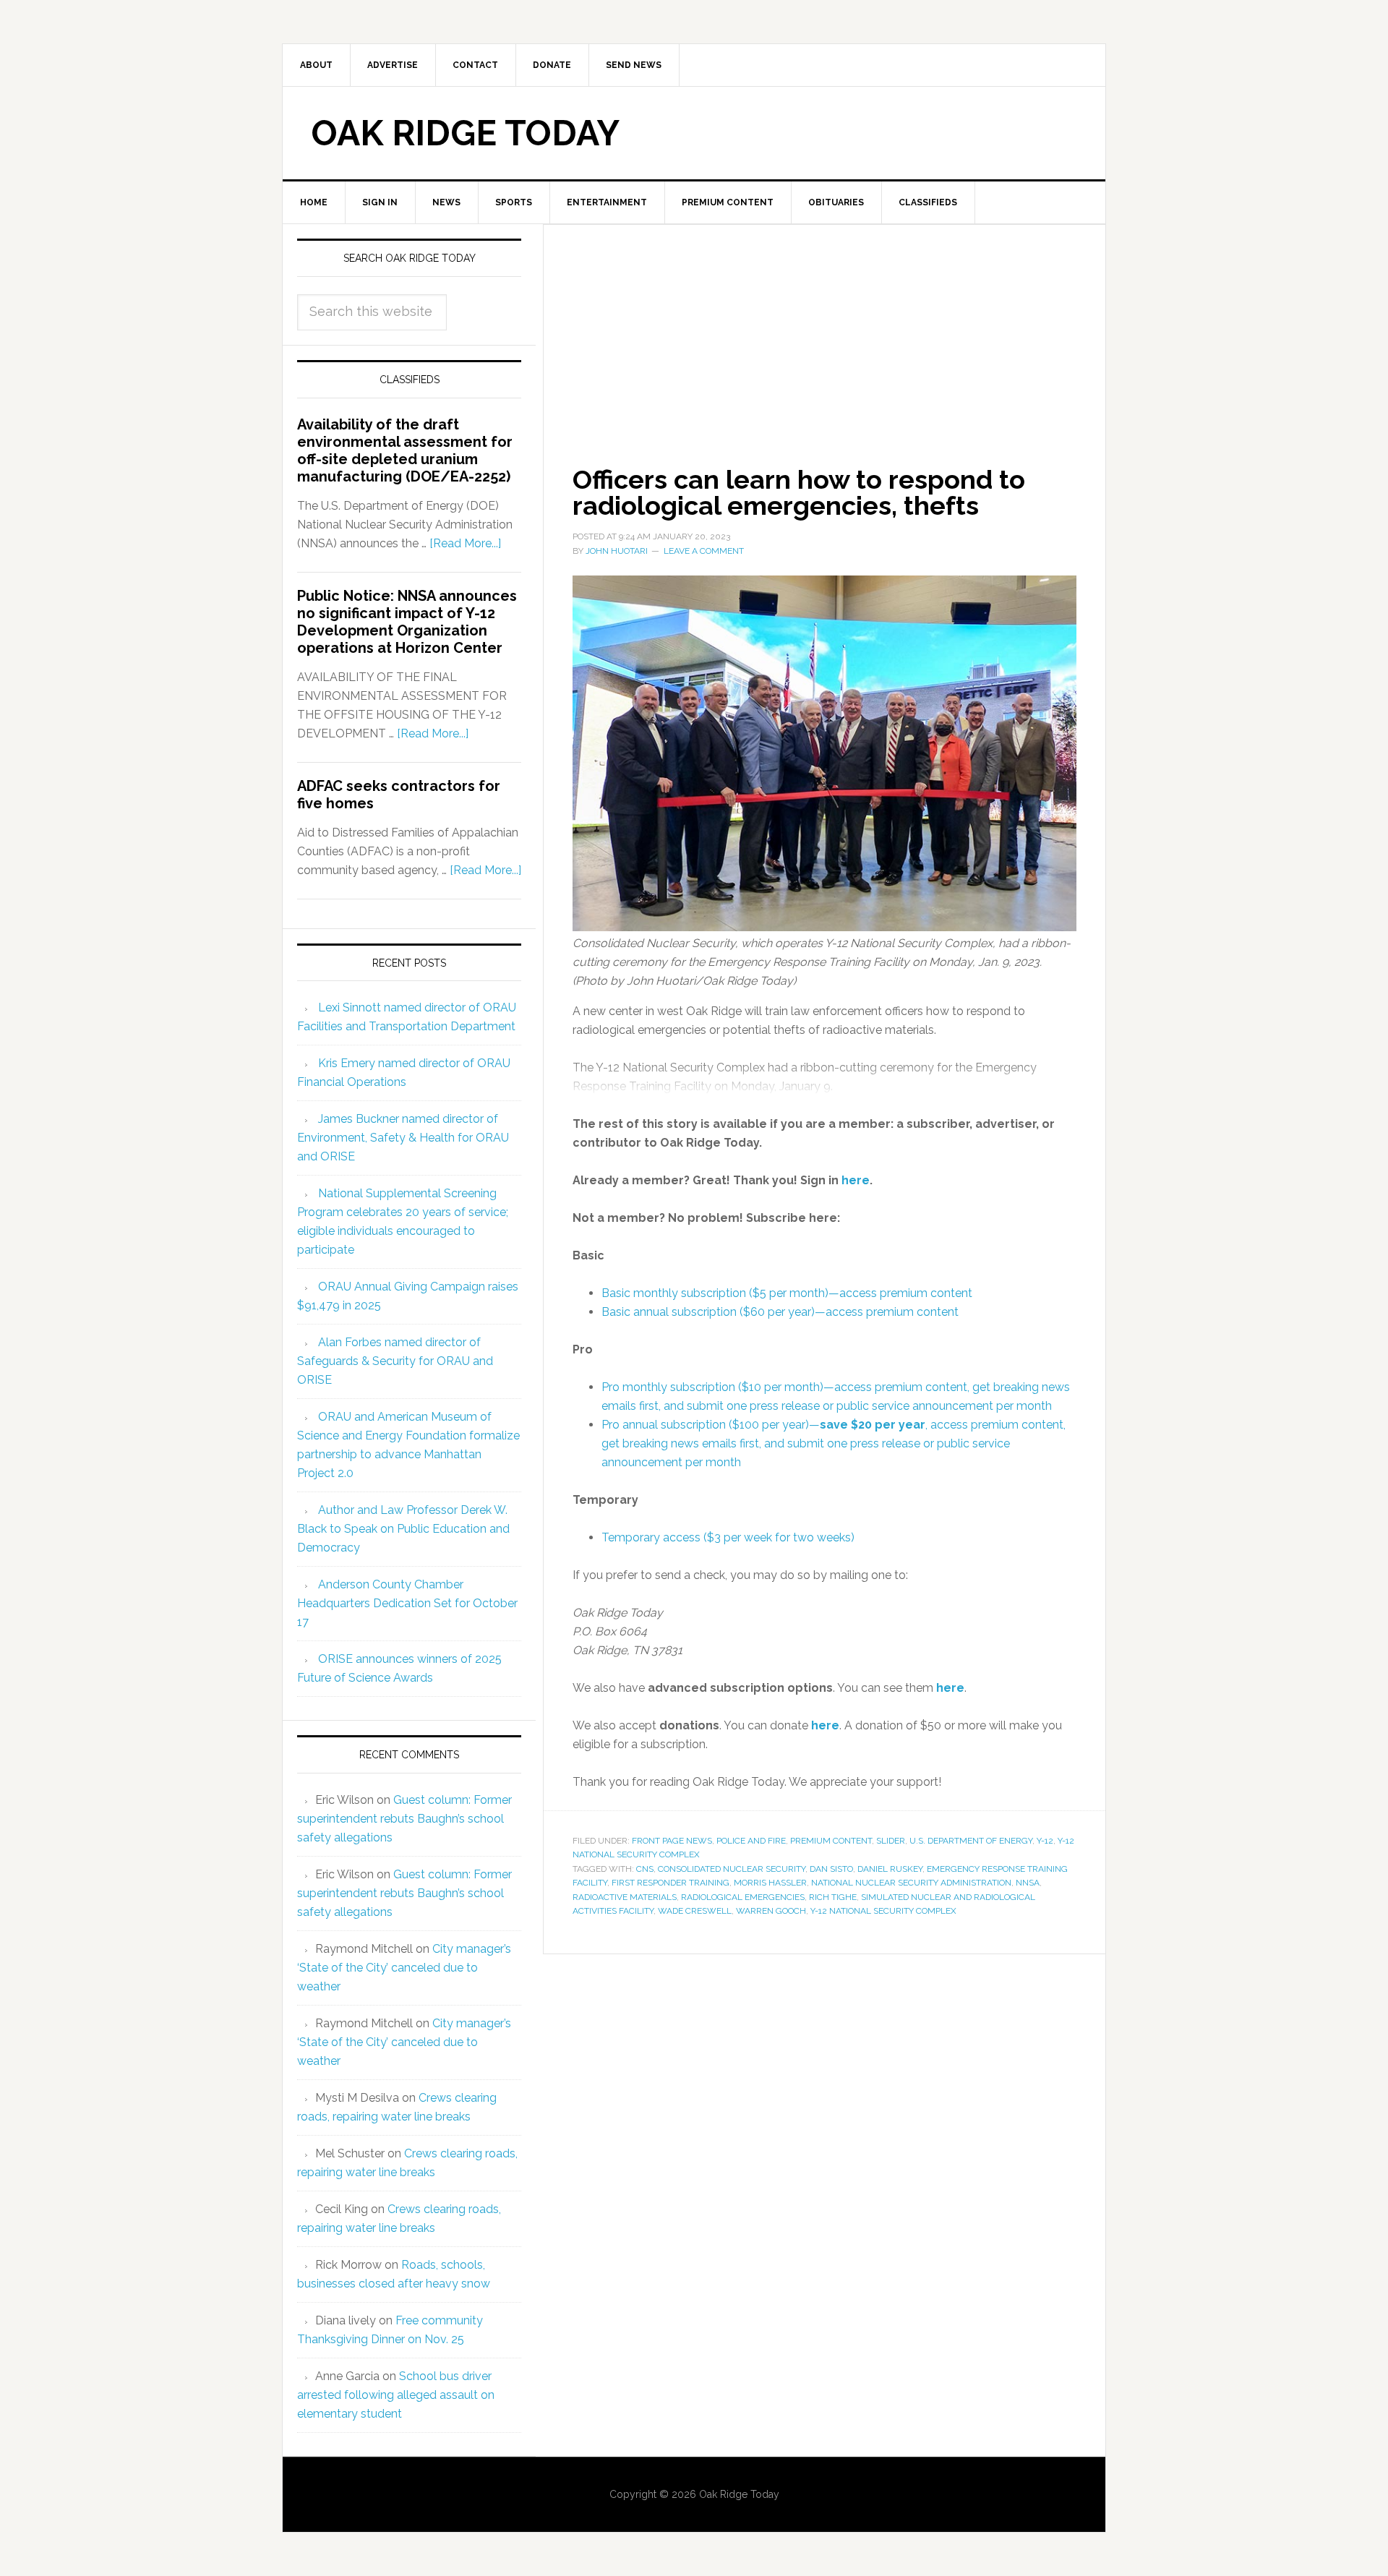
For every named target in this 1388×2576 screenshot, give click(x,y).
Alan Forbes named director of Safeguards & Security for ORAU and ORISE (395, 1361)
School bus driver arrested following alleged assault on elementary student (396, 2395)
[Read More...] (465, 543)
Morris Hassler (770, 1883)
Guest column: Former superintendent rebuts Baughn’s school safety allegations (404, 1819)
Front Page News (672, 1841)
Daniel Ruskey (890, 1869)
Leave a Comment (704, 551)
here (950, 1688)
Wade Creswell (695, 1911)
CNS (645, 1869)
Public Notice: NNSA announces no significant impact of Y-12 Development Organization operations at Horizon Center (407, 622)
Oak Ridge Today (466, 133)
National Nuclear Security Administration (911, 1883)
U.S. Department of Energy (971, 1841)
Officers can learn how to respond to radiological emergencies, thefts (799, 492)
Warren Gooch (771, 1911)
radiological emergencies (743, 1897)
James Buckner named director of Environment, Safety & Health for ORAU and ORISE (403, 1138)
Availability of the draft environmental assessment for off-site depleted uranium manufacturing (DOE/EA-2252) (405, 450)
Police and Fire (751, 1841)
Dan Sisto (831, 1869)
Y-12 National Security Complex (883, 1911)
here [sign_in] (856, 1180)
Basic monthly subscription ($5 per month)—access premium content (787, 1293)
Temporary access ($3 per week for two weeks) (728, 1537)
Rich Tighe (833, 1897)
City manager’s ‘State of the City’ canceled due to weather (404, 1968)
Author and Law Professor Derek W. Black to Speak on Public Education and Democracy (403, 1529)
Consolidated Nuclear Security (732, 1869)
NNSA (1028, 1883)
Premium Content (831, 1841)
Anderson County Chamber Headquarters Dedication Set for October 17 (407, 1603)
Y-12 (1045, 1841)
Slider (891, 1841)
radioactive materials (625, 1897)
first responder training (671, 1883)
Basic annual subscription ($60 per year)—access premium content (780, 1312)
